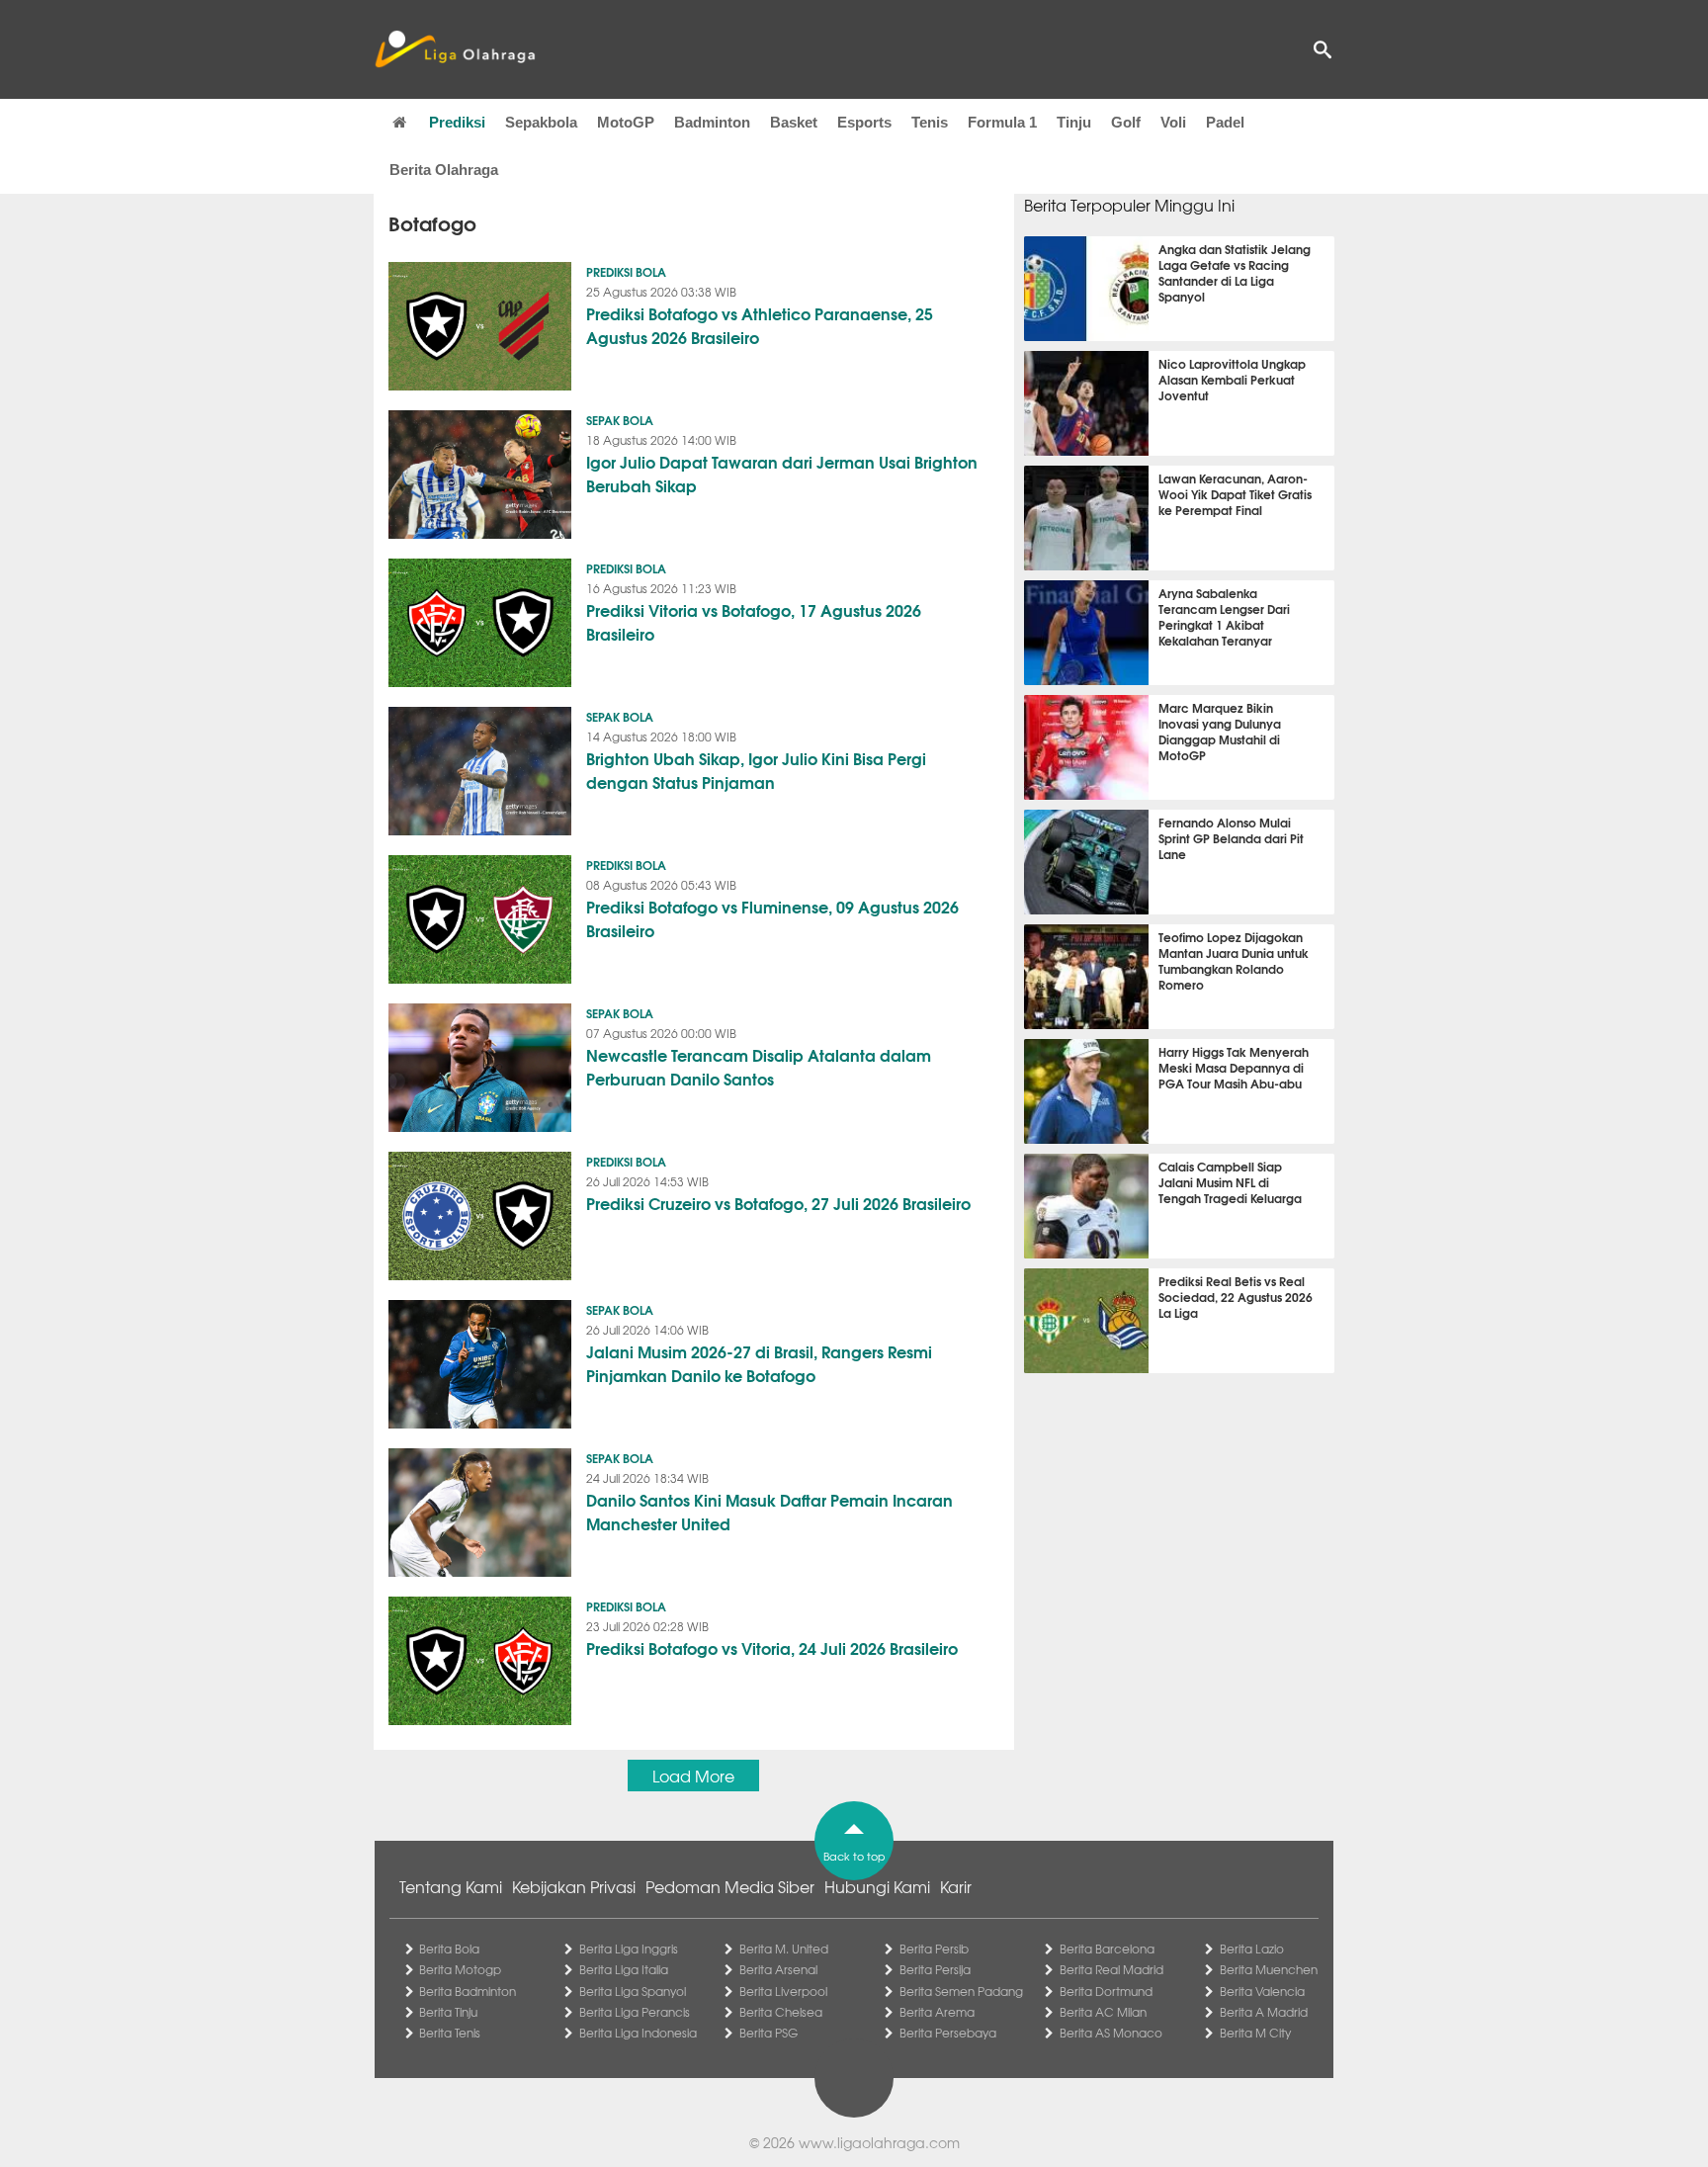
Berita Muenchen (1269, 1969)
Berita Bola (449, 1949)
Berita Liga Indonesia (638, 2033)
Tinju (1074, 122)
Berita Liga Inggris (629, 1949)
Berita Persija (935, 1969)
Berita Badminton (468, 1991)
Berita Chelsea (781, 2012)
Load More (693, 1776)
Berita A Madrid (1264, 2012)
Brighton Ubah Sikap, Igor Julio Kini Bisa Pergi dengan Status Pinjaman (756, 770)
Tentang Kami (451, 1886)
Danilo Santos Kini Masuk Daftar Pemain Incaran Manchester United (769, 1511)
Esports (864, 122)
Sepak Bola (620, 420)
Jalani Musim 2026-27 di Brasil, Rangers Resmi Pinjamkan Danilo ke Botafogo (759, 1363)
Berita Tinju (448, 2012)
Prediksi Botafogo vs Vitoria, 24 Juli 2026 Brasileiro (772, 1647)
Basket (794, 122)
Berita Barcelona (1107, 1949)
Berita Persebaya (948, 2033)
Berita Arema (937, 2012)
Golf (1126, 122)
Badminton (712, 122)
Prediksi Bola (626, 271)
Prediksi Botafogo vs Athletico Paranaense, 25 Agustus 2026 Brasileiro (760, 325)
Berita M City (1255, 2033)
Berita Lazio (1252, 1949)
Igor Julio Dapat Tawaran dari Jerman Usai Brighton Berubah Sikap (782, 473)
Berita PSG (769, 2033)
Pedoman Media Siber (730, 1886)
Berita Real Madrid (1111, 1969)
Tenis (930, 122)
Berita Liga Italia (624, 1969)
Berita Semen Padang (961, 1991)
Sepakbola (541, 122)
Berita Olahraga (444, 170)
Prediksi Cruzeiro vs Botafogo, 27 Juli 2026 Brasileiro (778, 1203)
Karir (956, 1886)
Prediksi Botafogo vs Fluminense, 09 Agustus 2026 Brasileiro (772, 918)
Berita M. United (784, 1949)
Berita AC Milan (1103, 2012)
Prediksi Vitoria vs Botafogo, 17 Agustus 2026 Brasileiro (754, 621)
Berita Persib (934, 1949)
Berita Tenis (450, 2033)
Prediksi (457, 122)
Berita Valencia (1262, 1991)
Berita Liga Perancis (635, 2012)
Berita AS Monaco (1111, 2033)
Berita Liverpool (783, 1991)
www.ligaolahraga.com (879, 2142)
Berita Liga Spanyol (633, 1991)
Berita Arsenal (778, 1969)
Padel (1225, 122)
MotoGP (626, 122)
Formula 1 (1002, 122)
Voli (1173, 122)
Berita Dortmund (1106, 1991)
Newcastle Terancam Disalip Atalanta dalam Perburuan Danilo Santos (759, 1066)
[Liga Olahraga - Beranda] (455, 49)
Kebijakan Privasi (574, 1886)
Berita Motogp (460, 1969)
